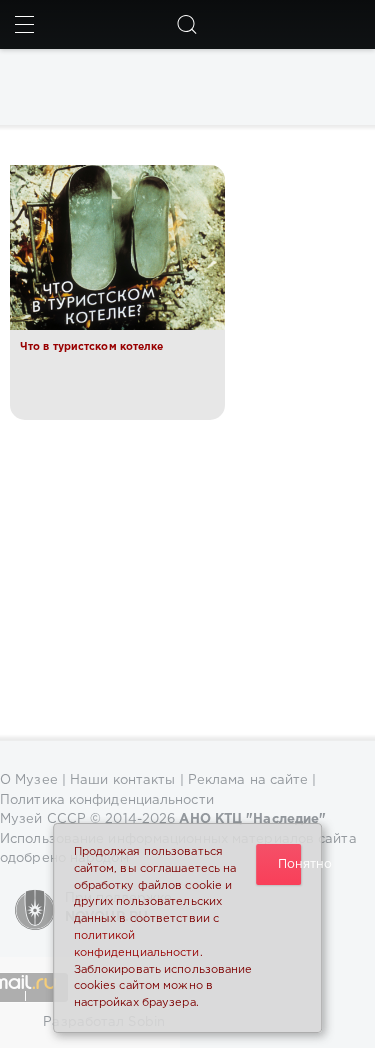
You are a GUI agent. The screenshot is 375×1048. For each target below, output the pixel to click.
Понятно (290, 864)
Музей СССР (43, 819)
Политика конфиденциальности (107, 800)
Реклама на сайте (248, 780)
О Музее (29, 780)
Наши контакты (122, 780)
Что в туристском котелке (92, 347)
